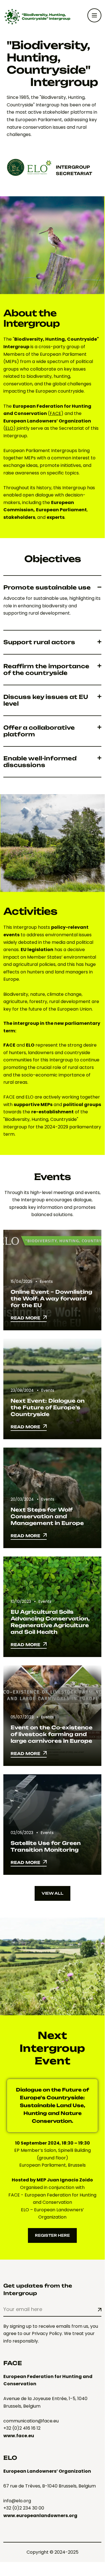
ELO (9, 428)
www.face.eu (19, 2436)
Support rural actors (39, 642)
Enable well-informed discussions (40, 762)
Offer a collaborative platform (39, 731)
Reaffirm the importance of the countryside (46, 670)
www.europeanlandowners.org (40, 2516)
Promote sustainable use (47, 588)
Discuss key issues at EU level (46, 700)
